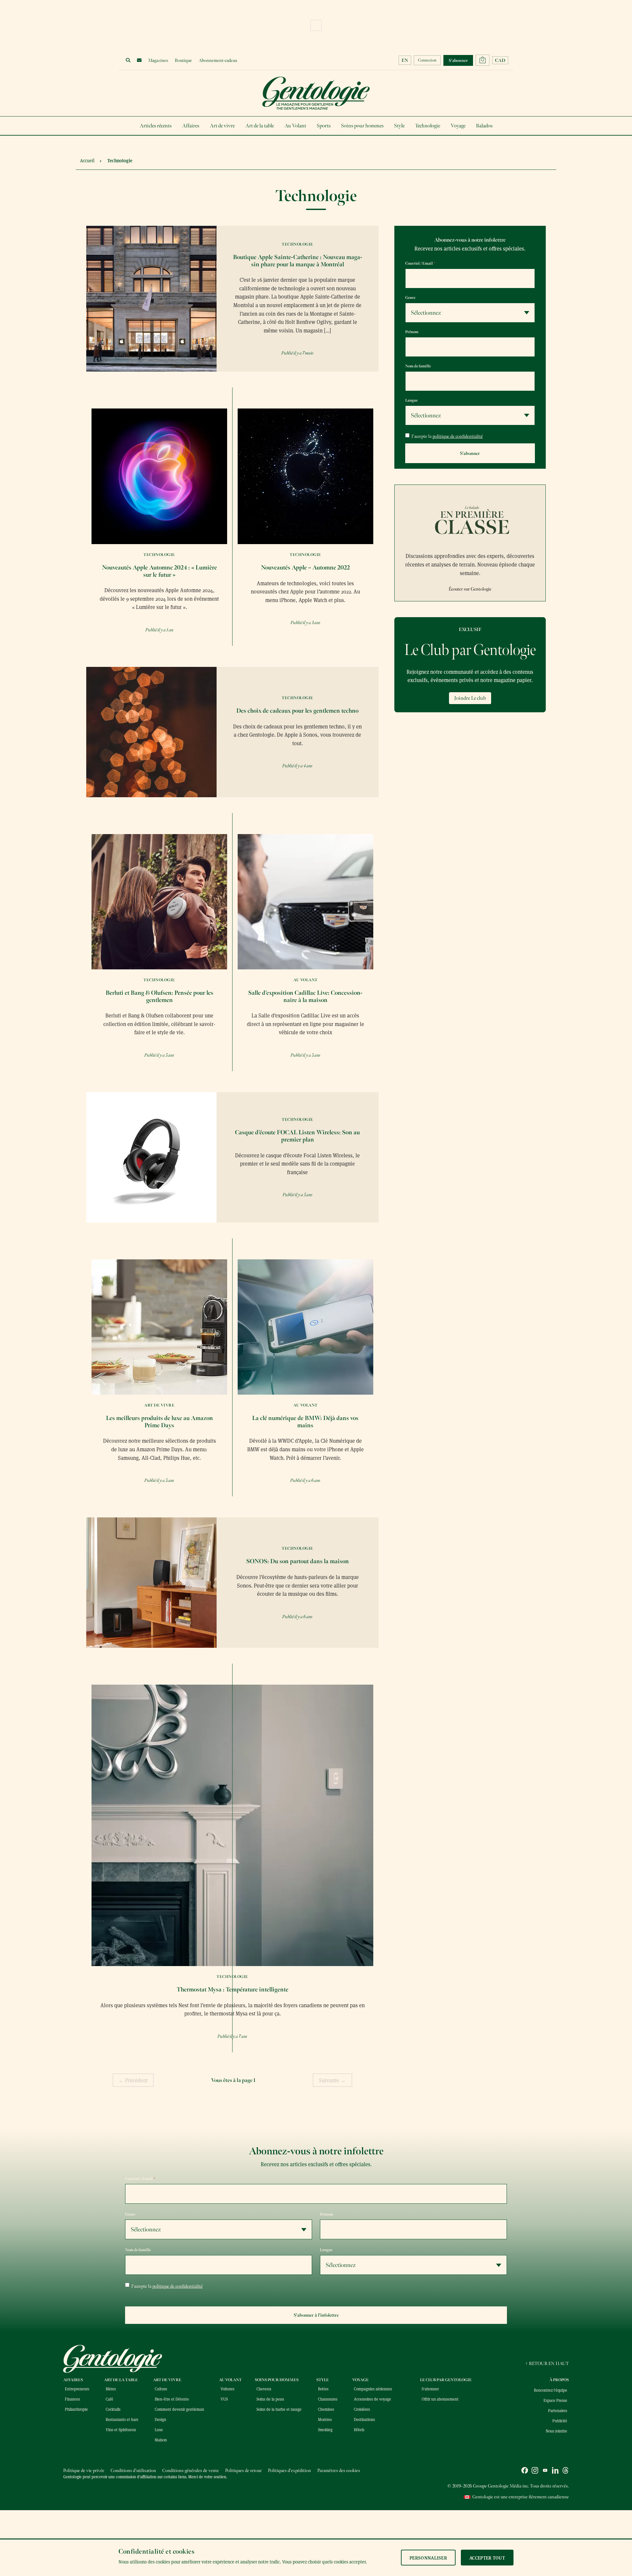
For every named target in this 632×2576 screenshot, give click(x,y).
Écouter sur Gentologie (470, 589)
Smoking (325, 2430)
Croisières (362, 2409)
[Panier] (483, 60)
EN (405, 60)
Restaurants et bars (122, 2419)
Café (109, 2399)
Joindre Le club (470, 698)
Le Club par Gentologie (446, 2380)
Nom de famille (418, 366)
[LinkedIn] (555, 2471)
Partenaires (558, 2410)
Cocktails (113, 2409)
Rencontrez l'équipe (551, 2390)
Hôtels (359, 2430)
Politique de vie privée (84, 2471)
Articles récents (156, 126)
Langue (411, 400)
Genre (410, 298)
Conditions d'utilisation (133, 2471)
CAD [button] (500, 60)
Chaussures (328, 2399)
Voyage (458, 126)
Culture (161, 2389)
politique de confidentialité (458, 436)
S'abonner (430, 2389)
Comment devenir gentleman (179, 2409)
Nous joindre (556, 2431)
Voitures (227, 2389)
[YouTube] (545, 2471)
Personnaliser (428, 2558)
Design (160, 2419)
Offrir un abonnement (440, 2399)
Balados (484, 126)
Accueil (87, 160)
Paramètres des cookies (339, 2471)
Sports (324, 126)
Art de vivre (222, 126)
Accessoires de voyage (372, 2399)
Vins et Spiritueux (121, 2430)
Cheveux (264, 2389)
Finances (72, 2399)
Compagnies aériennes (373, 2389)
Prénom (412, 332)
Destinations (364, 2419)
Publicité (560, 2421)
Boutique (183, 60)
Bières (111, 2389)
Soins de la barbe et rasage (279, 2409)
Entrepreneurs (77, 2389)
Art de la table (260, 126)
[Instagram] (535, 2471)
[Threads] (566, 2471)
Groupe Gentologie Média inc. (501, 2486)
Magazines (158, 60)
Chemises (326, 2409)
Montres (325, 2419)
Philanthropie (76, 2409)
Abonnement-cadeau (218, 60)
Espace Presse (555, 2400)
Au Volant (295, 126)
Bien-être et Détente (172, 2399)
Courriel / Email (420, 263)
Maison (161, 2440)
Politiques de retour (243, 2471)
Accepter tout (487, 2558)
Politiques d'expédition (290, 2471)
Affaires (191, 126)
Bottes (323, 2389)
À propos (559, 2380)
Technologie (428, 126)
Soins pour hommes (362, 126)
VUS (224, 2399)
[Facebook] (525, 2471)
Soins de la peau (270, 2399)
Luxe (159, 2430)
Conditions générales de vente (191, 2471)
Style (399, 126)
